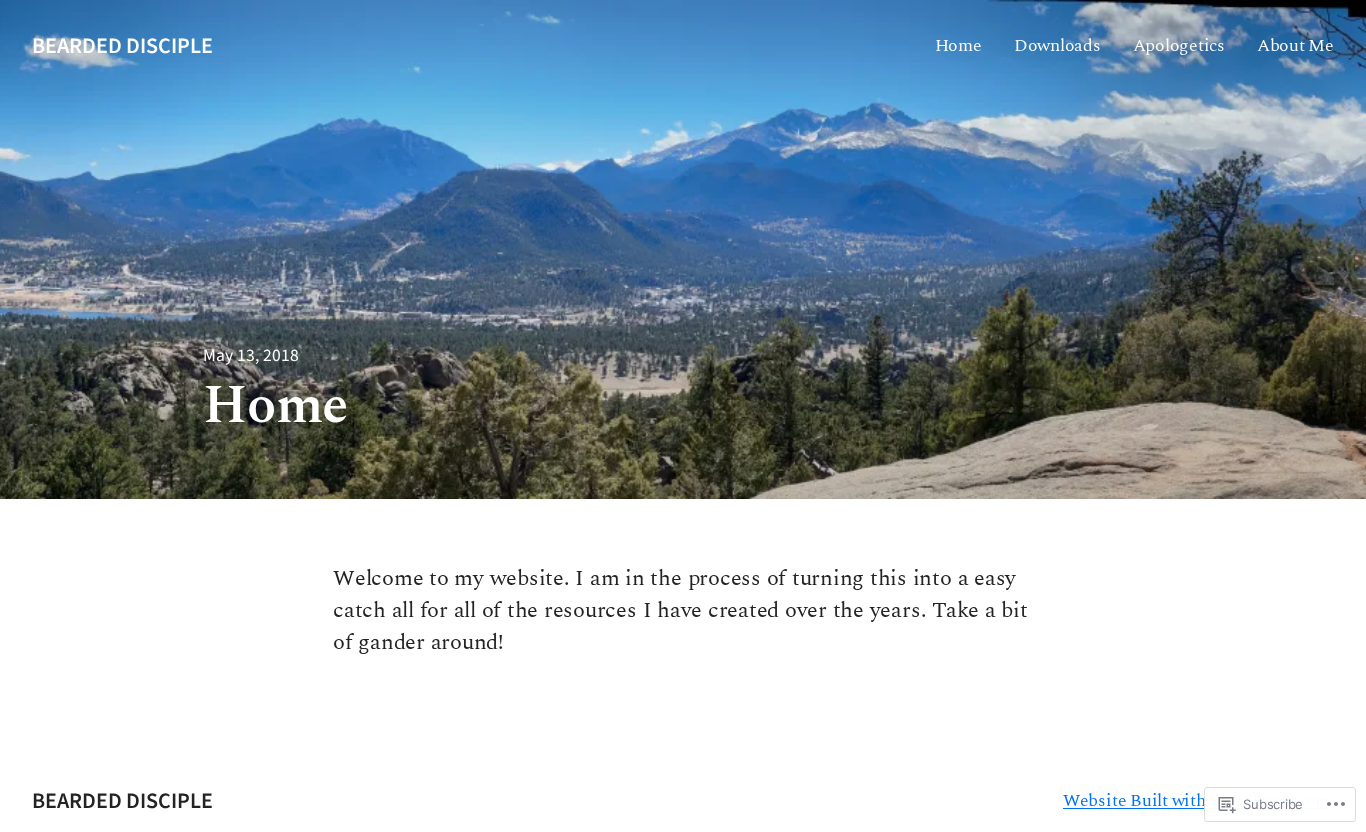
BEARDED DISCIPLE (122, 46)
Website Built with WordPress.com (1196, 800)
